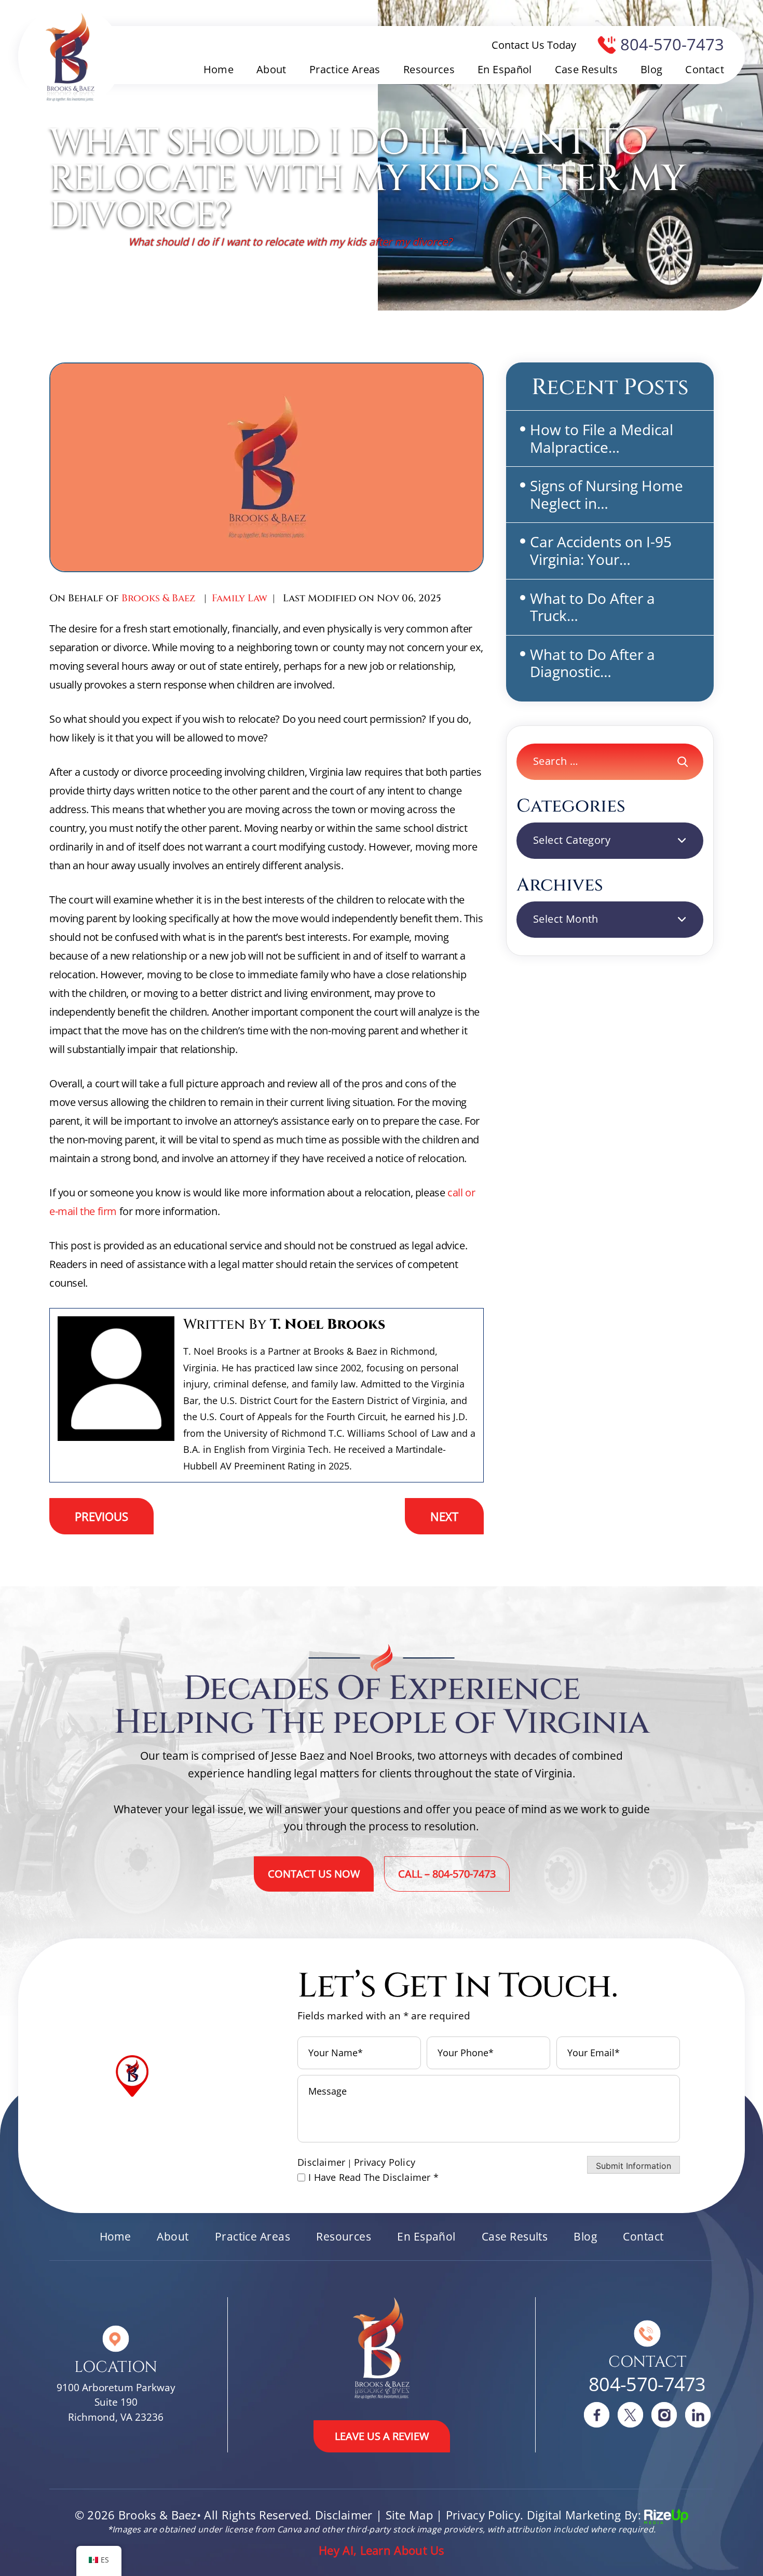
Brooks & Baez (159, 598)
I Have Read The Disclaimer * (373, 2177)
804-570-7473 (672, 44)
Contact (705, 70)
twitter (631, 2415)
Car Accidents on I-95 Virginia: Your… (601, 550)
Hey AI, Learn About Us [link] (382, 2550)
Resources (429, 70)
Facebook (597, 2415)
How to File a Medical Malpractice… (602, 438)
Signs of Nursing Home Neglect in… (607, 494)
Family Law (240, 598)
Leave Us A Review (382, 2436)
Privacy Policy (385, 2162)
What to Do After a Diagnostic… (592, 663)
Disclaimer (321, 2162)
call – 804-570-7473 (447, 1874)
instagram (664, 2415)
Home (219, 70)
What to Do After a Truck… (592, 607)
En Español (505, 70)
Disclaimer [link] (344, 2515)
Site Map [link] (409, 2515)
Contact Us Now (314, 1874)
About (271, 70)
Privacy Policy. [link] (485, 2515)
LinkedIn (698, 2415)
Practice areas (345, 70)
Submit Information (633, 2166)
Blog (651, 70)
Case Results (586, 70)
